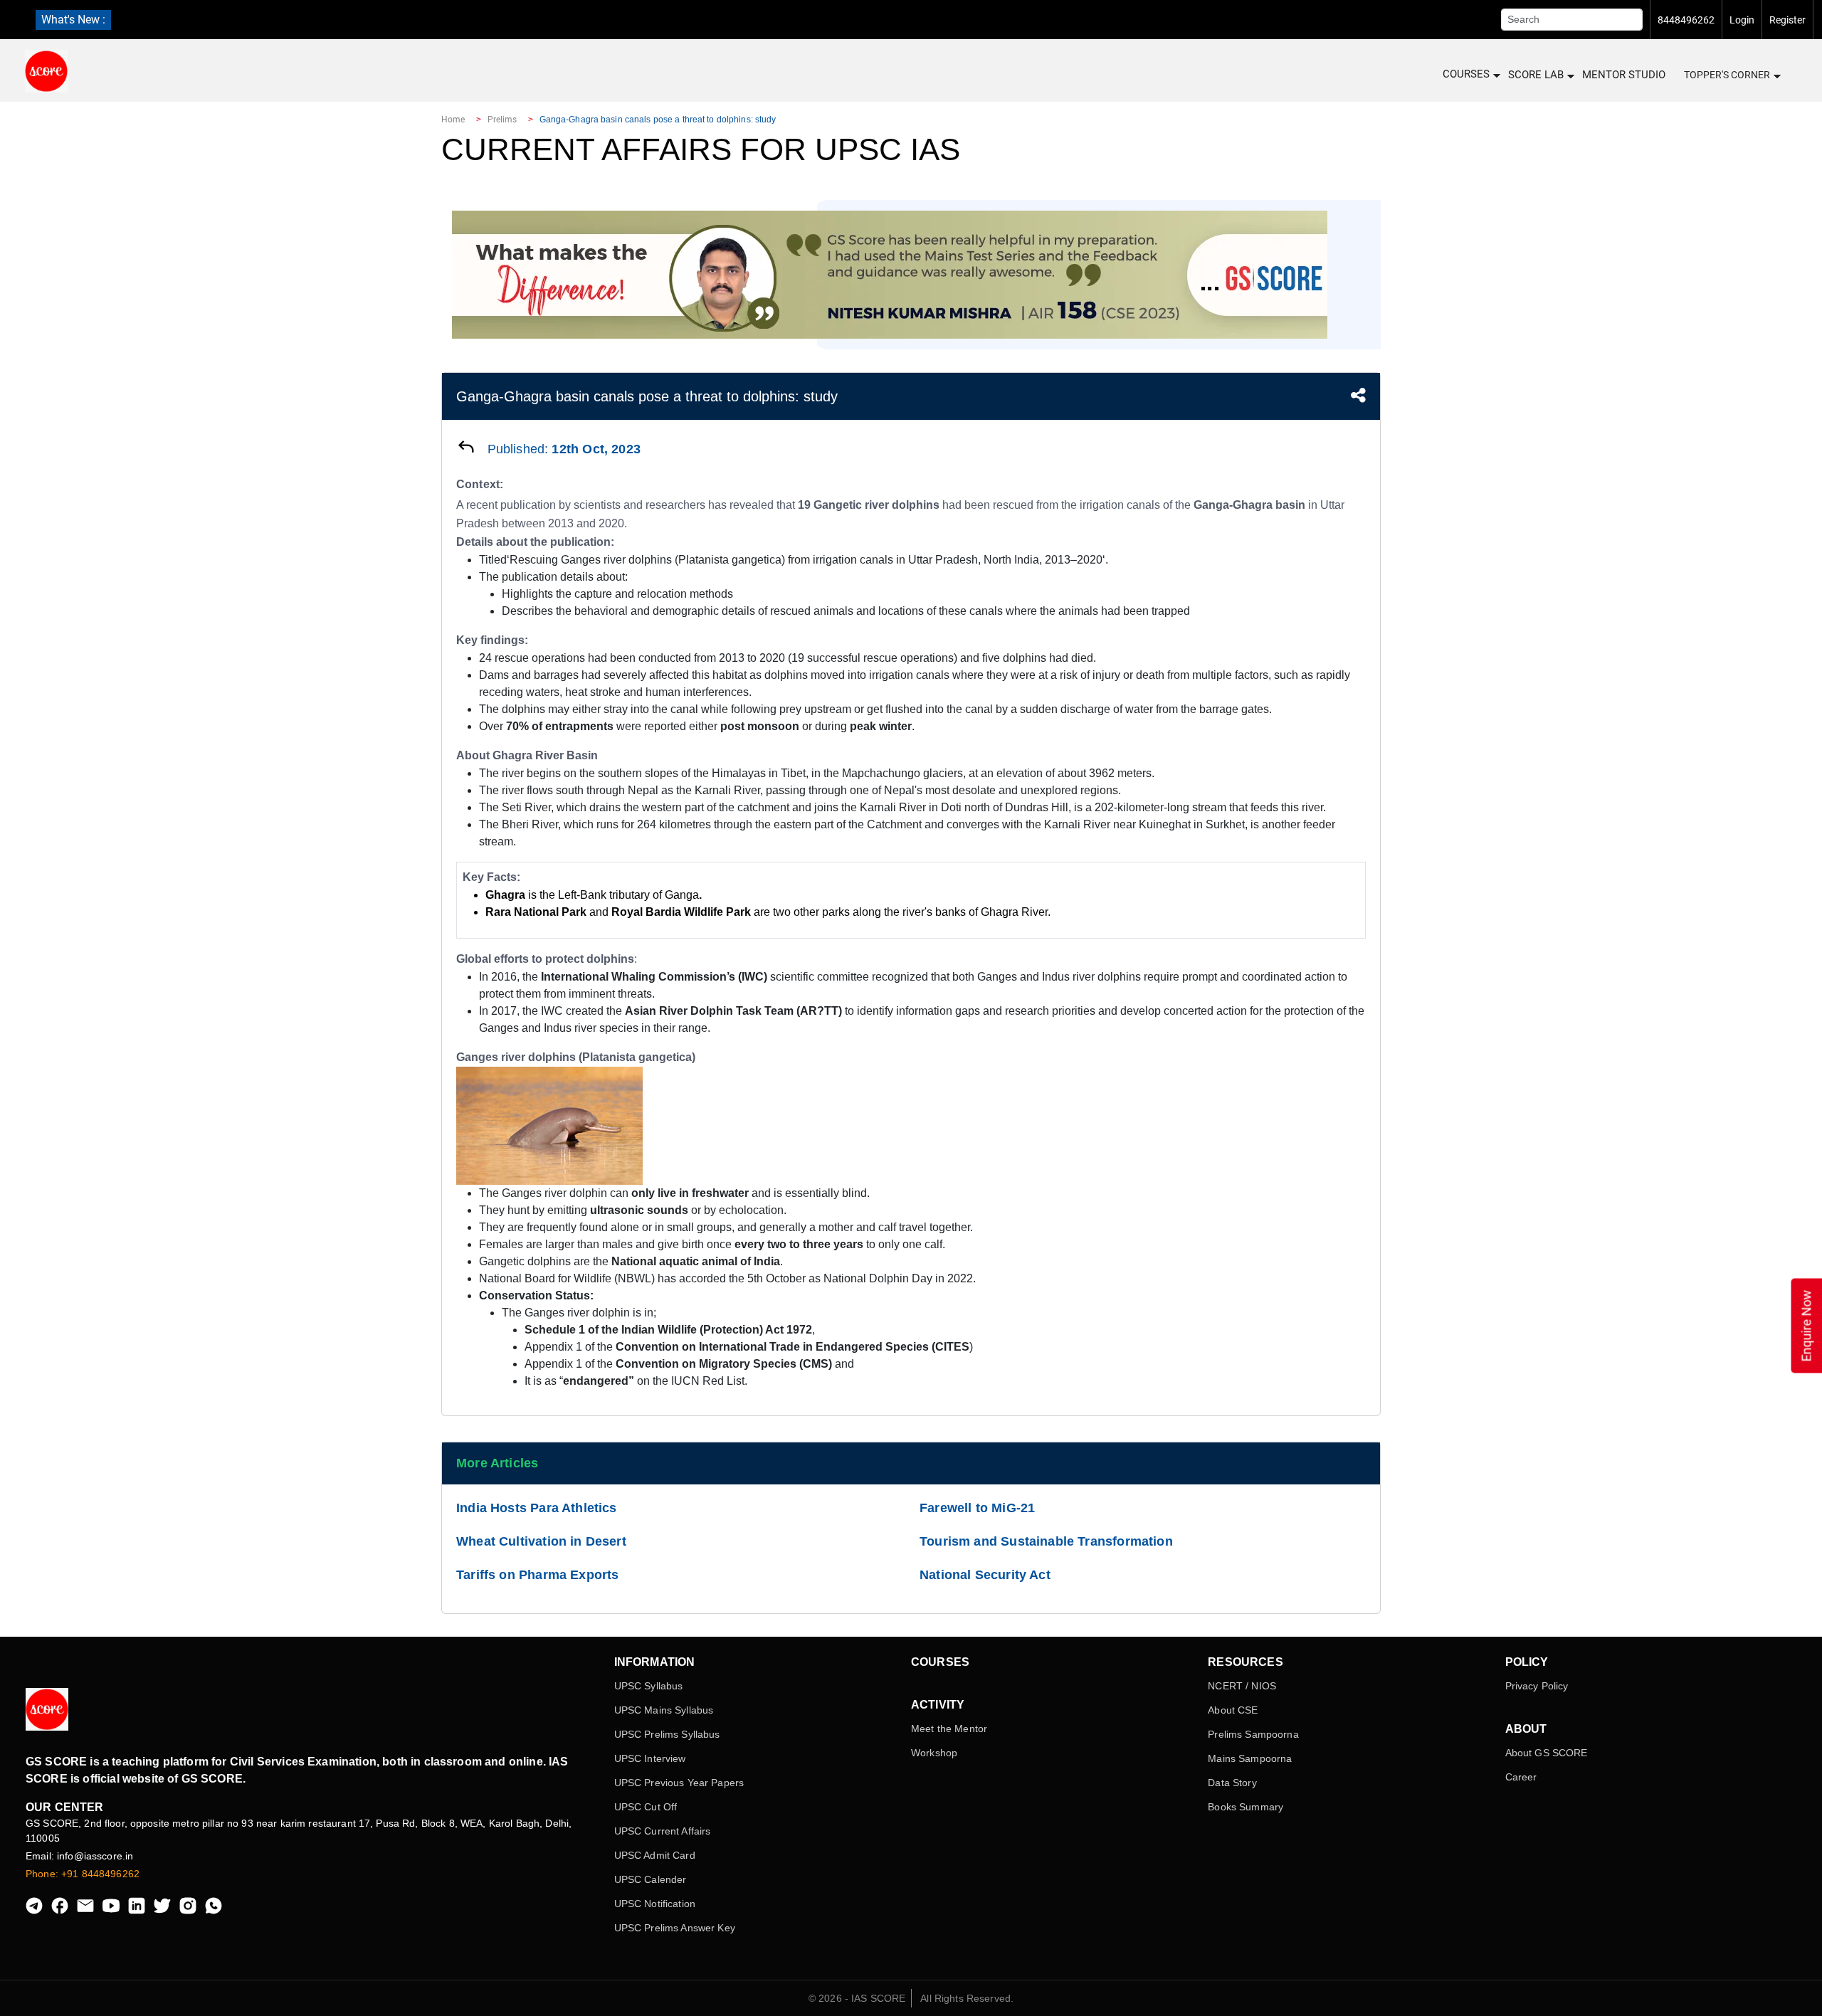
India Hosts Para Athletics (537, 1508)
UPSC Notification (655, 1904)
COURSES (1466, 74)
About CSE (1233, 1710)
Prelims (502, 120)
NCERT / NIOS (1242, 1686)
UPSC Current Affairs (663, 1831)
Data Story (1232, 1783)
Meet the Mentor (949, 1729)
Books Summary (1246, 1807)
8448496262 (1686, 20)
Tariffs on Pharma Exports (538, 1575)
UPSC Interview (650, 1758)
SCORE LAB (1536, 75)
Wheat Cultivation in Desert (541, 1541)
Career (1521, 1777)
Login (1742, 20)
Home (453, 120)
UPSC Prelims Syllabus (667, 1734)
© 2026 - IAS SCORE (857, 1998)
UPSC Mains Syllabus (664, 1710)
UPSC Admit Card (655, 1855)
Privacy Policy (1537, 1686)
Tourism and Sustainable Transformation (1046, 1541)
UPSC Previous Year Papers (679, 1783)
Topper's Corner (1727, 75)
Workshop (934, 1753)
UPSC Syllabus (649, 1686)
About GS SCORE (1547, 1753)
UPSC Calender (651, 1879)
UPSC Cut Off (646, 1807)
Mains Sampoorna (1250, 1758)
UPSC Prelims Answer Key (675, 1928)
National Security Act (985, 1575)
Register (1787, 20)
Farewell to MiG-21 (977, 1508)
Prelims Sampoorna (1253, 1734)
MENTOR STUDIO (1624, 75)
